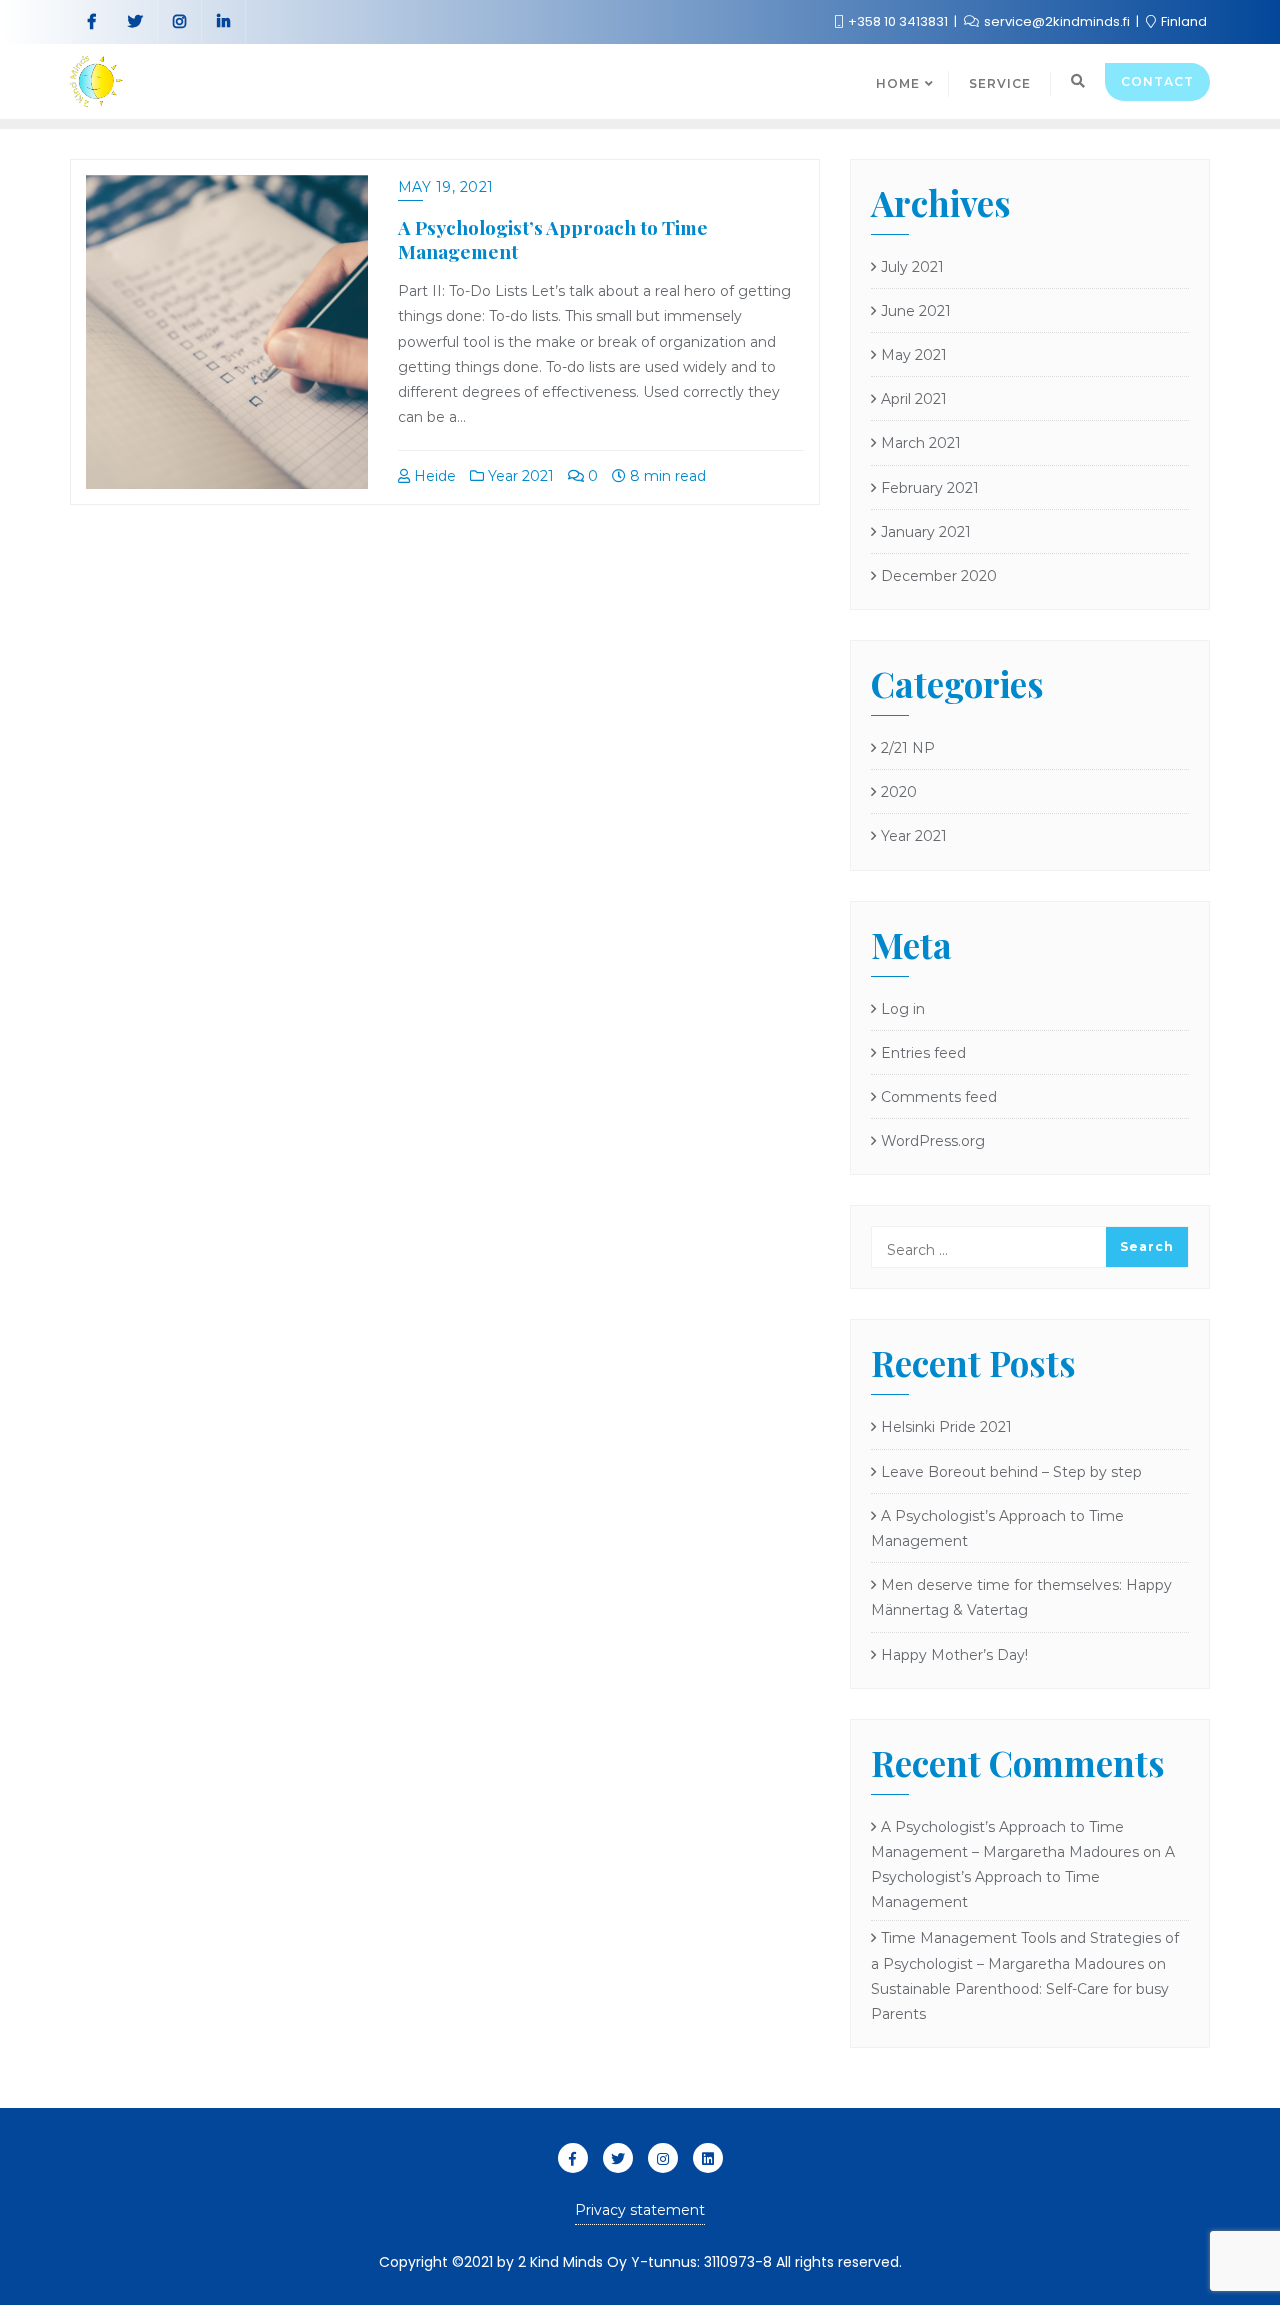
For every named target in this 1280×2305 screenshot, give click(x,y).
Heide (433, 476)
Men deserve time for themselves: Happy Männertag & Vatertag (1021, 1597)
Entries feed (923, 1053)
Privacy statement (640, 2210)
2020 (899, 792)
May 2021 (914, 355)
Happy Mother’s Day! (954, 1655)
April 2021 (914, 399)
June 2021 (916, 311)
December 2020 (939, 576)
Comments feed (939, 1097)
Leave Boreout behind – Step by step (1011, 1472)
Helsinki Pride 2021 (946, 1427)
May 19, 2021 (446, 187)
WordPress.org (933, 1141)
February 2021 (930, 488)
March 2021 (921, 443)
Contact (1157, 81)
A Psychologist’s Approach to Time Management (553, 239)
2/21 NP (908, 748)
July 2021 (912, 267)
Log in (903, 1009)
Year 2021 (519, 476)
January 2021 (926, 532)
